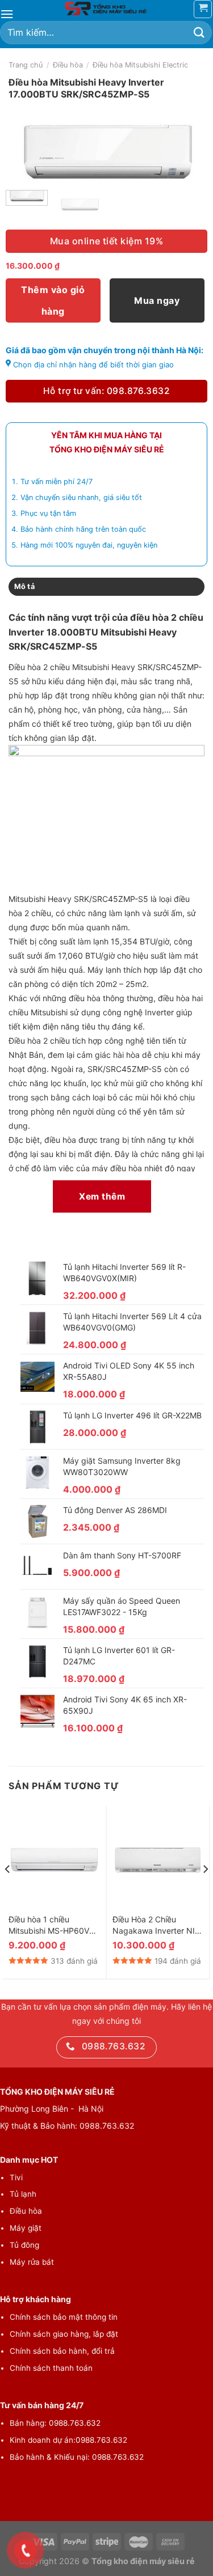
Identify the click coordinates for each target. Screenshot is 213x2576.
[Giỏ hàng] (203, 9)
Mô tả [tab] (24, 586)
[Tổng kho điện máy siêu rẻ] (107, 9)
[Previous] (24, 158)
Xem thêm (102, 1196)
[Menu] (7, 14)
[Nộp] (199, 33)
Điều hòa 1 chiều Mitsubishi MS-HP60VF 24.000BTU (51, 1925)
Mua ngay (157, 300)
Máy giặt (26, 2228)
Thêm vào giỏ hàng (53, 300)
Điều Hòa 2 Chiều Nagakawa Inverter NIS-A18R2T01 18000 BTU (158, 1925)
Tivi (16, 2177)
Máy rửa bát (32, 2262)
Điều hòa (68, 65)
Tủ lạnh (23, 2194)
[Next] (189, 158)
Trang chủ (26, 65)
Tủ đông (24, 2245)
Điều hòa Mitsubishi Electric (140, 65)
